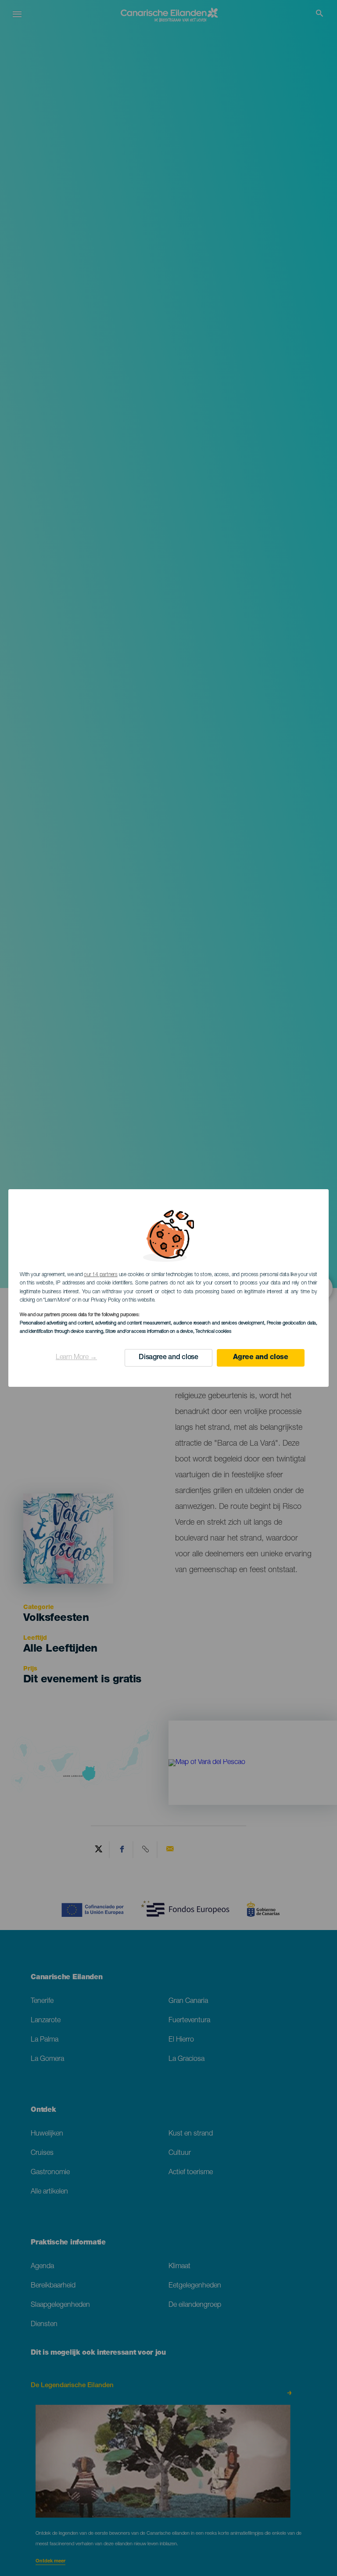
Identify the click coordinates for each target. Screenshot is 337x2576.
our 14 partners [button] (100, 1275)
